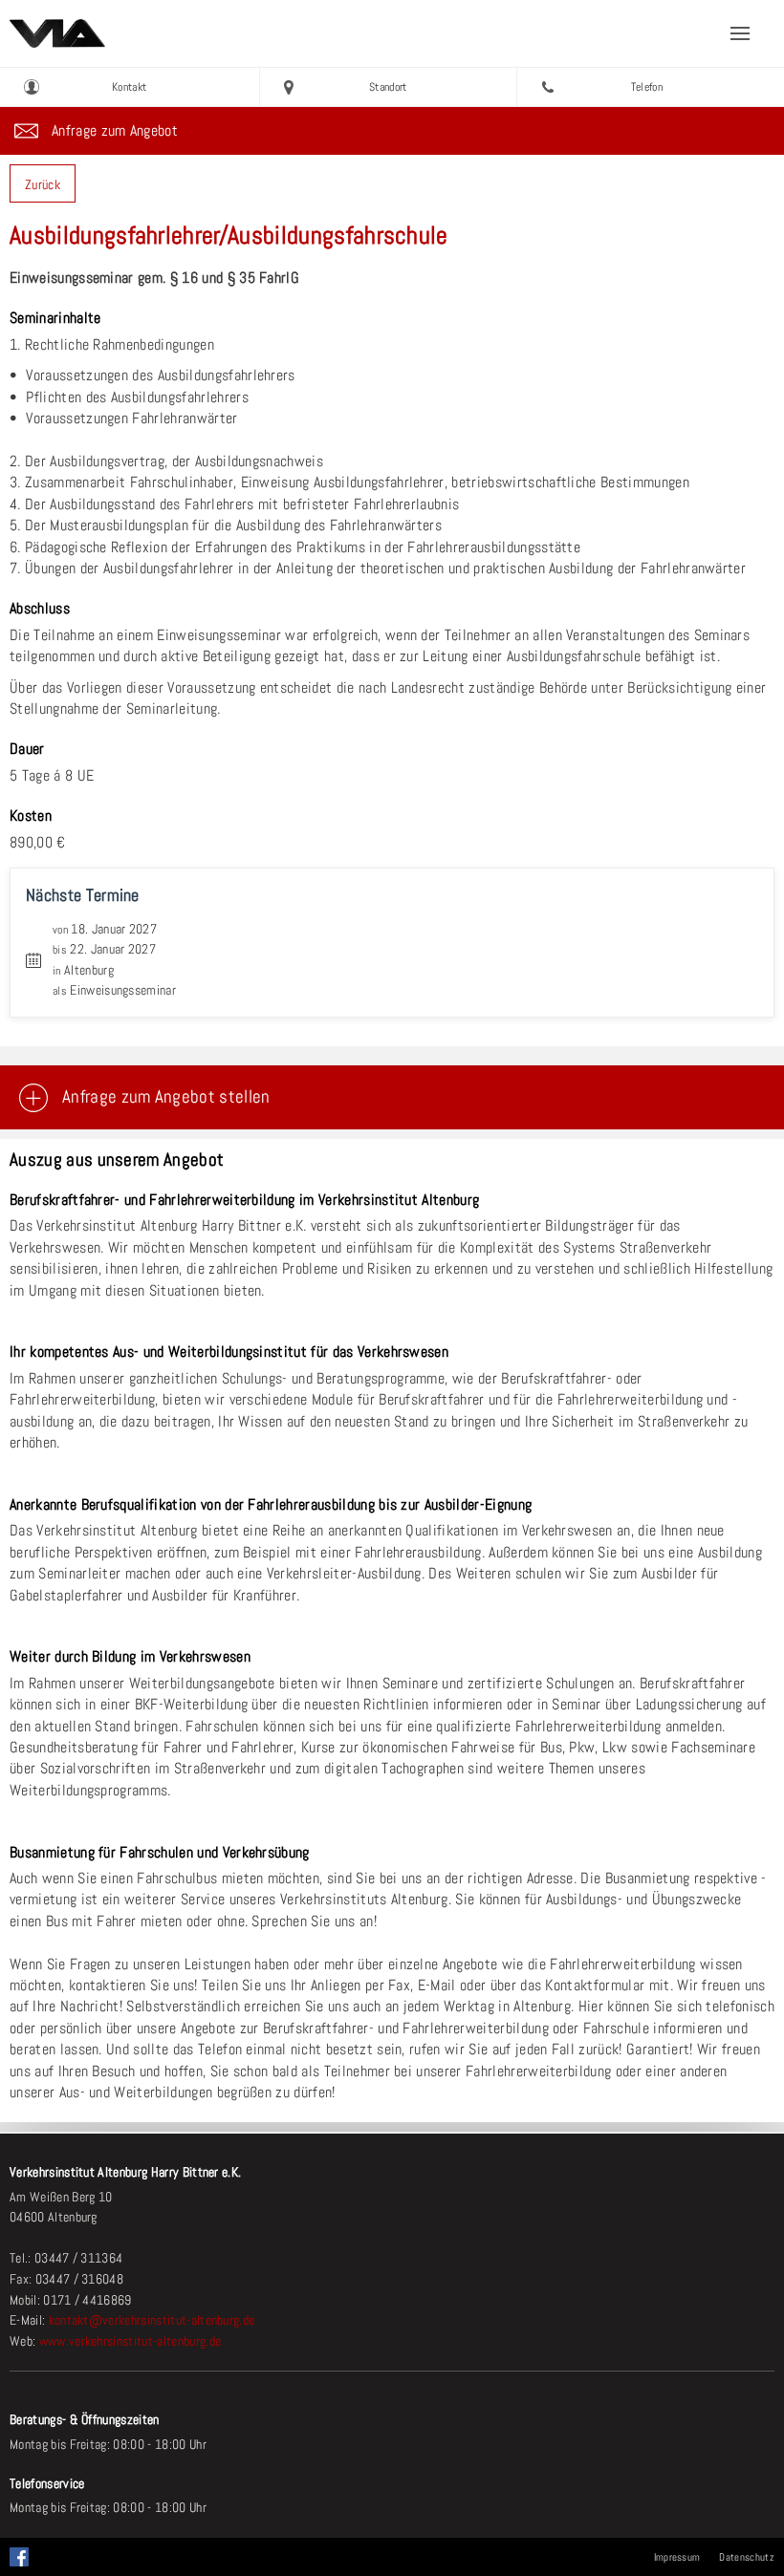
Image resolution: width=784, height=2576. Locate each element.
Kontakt (129, 87)
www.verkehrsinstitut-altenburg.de (131, 2341)
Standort (388, 87)
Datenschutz (747, 2557)
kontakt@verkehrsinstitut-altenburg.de (152, 2320)
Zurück (43, 184)
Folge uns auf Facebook (19, 2552)
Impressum (677, 2557)
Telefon (647, 87)
